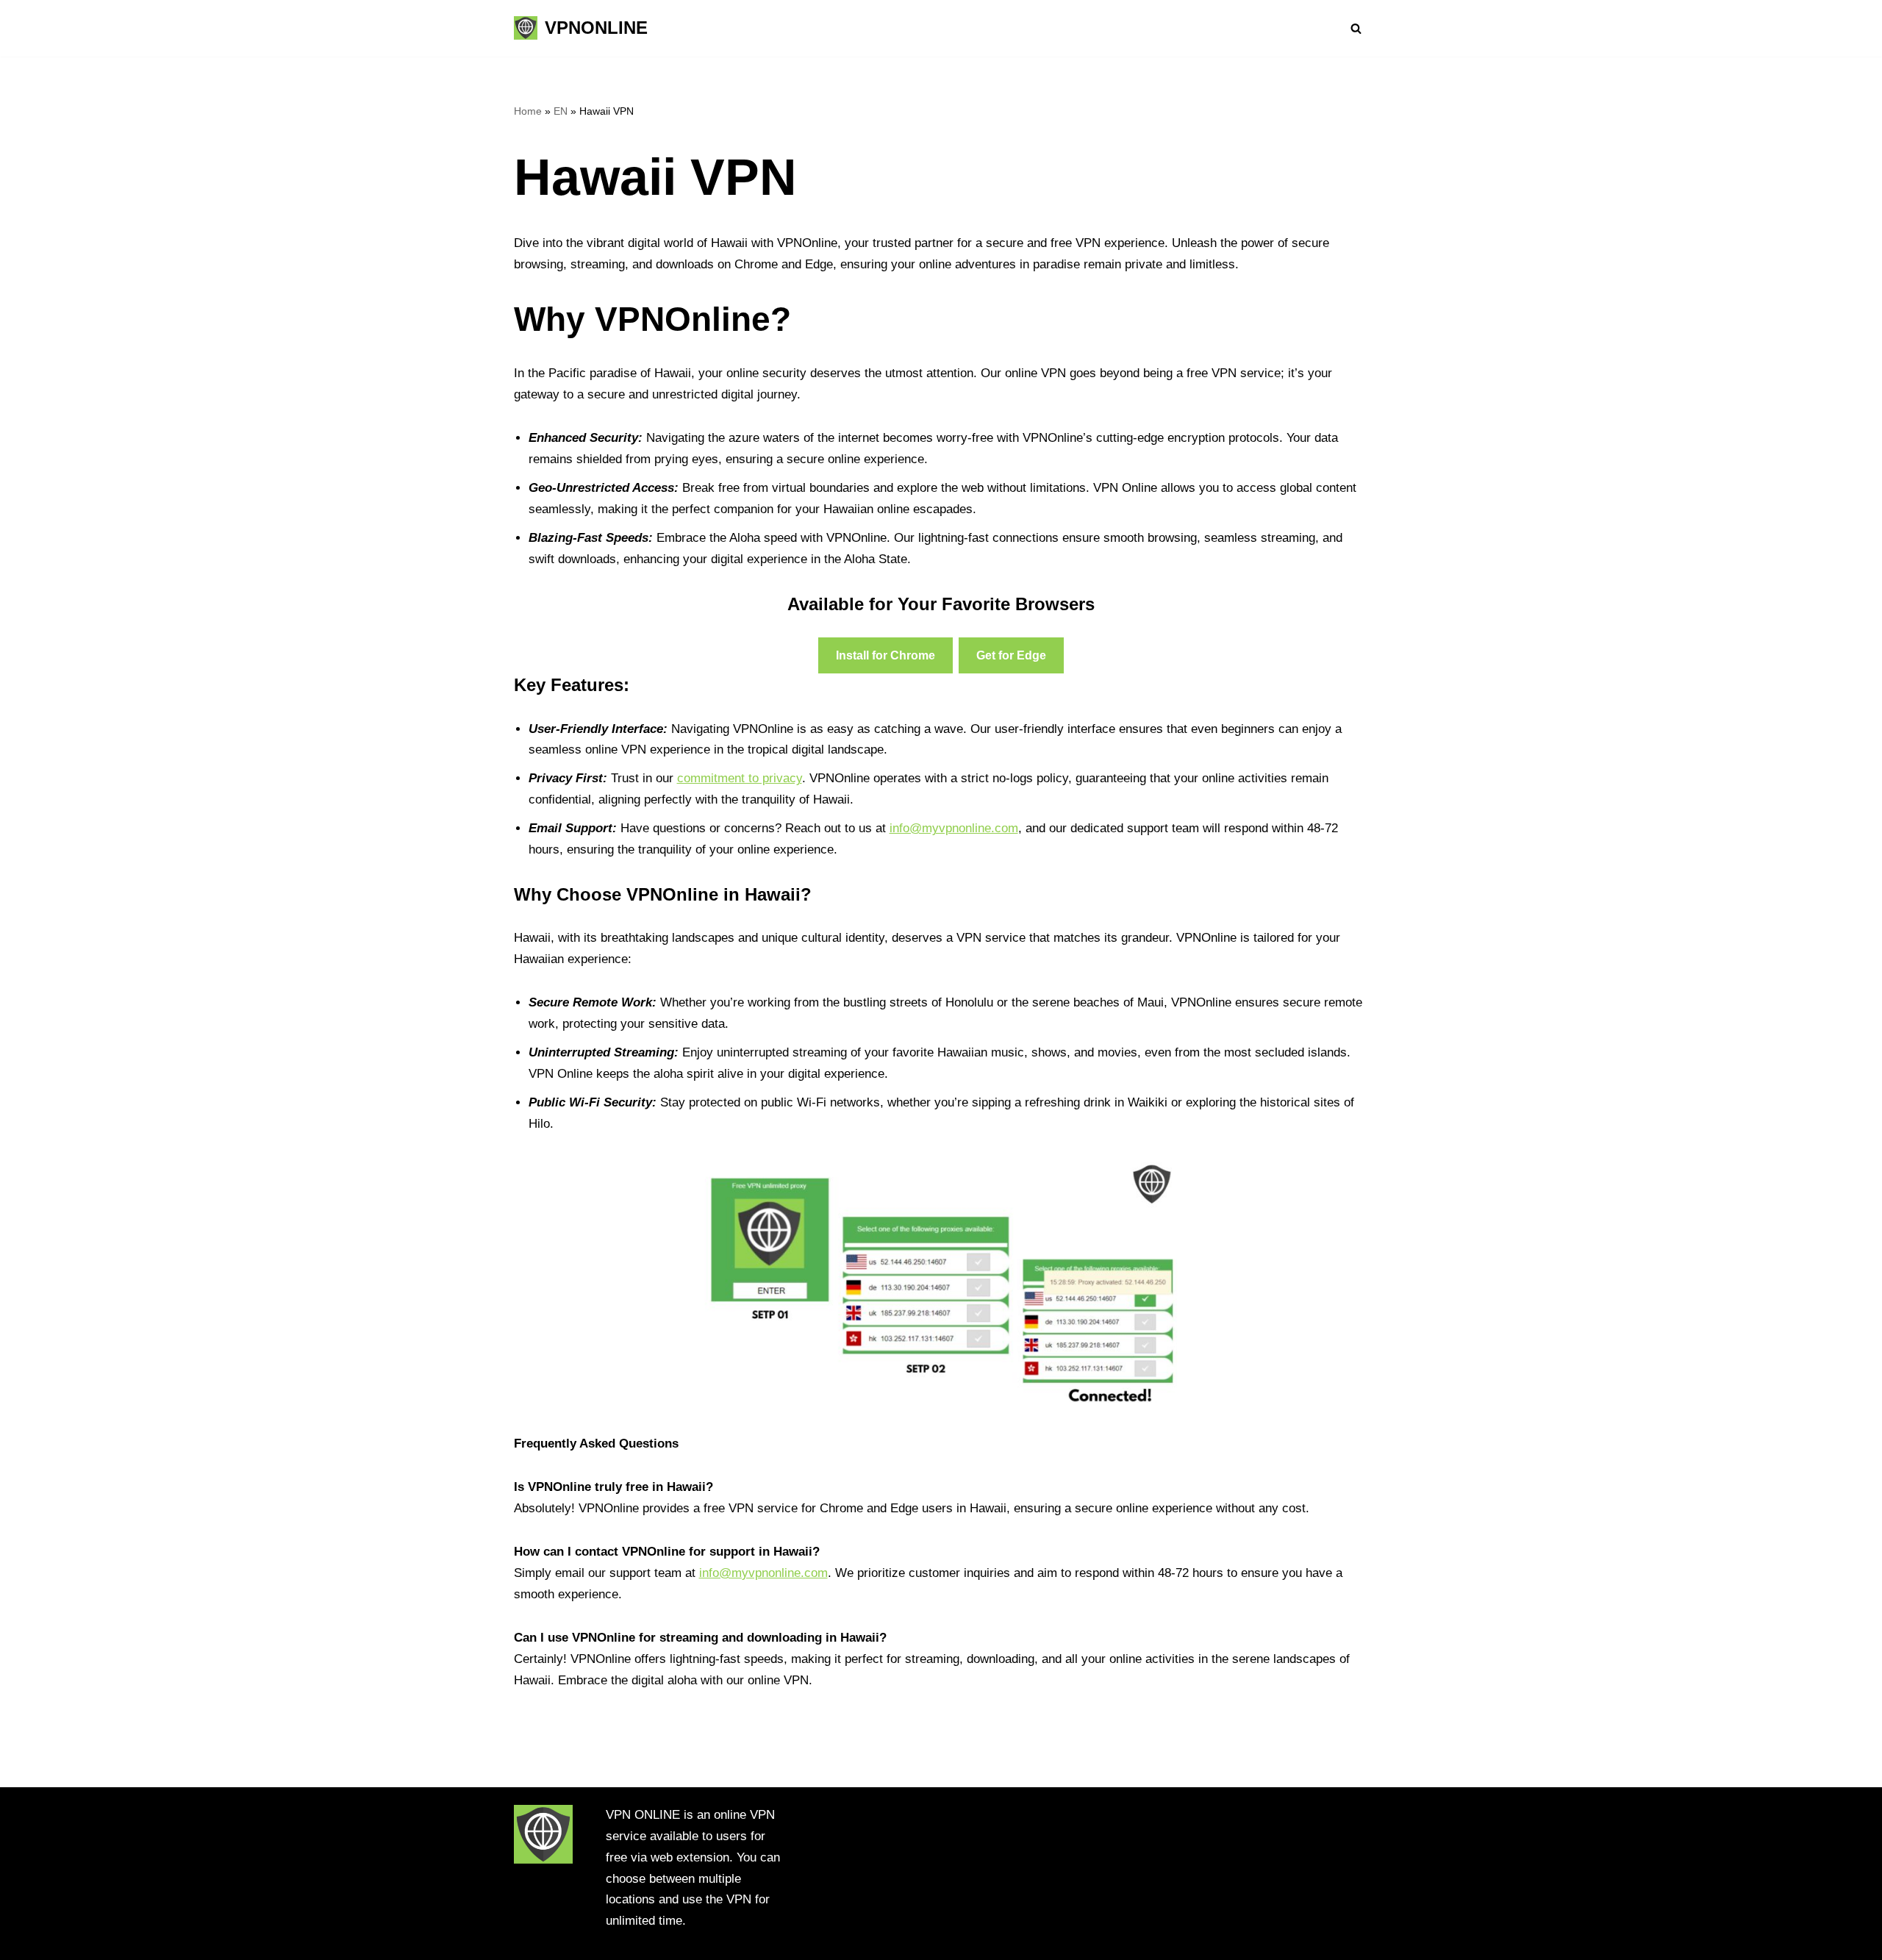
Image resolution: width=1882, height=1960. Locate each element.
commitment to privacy (740, 778)
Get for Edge (1011, 655)
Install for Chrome (885, 655)
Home (528, 111)
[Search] (1356, 28)
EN (561, 111)
